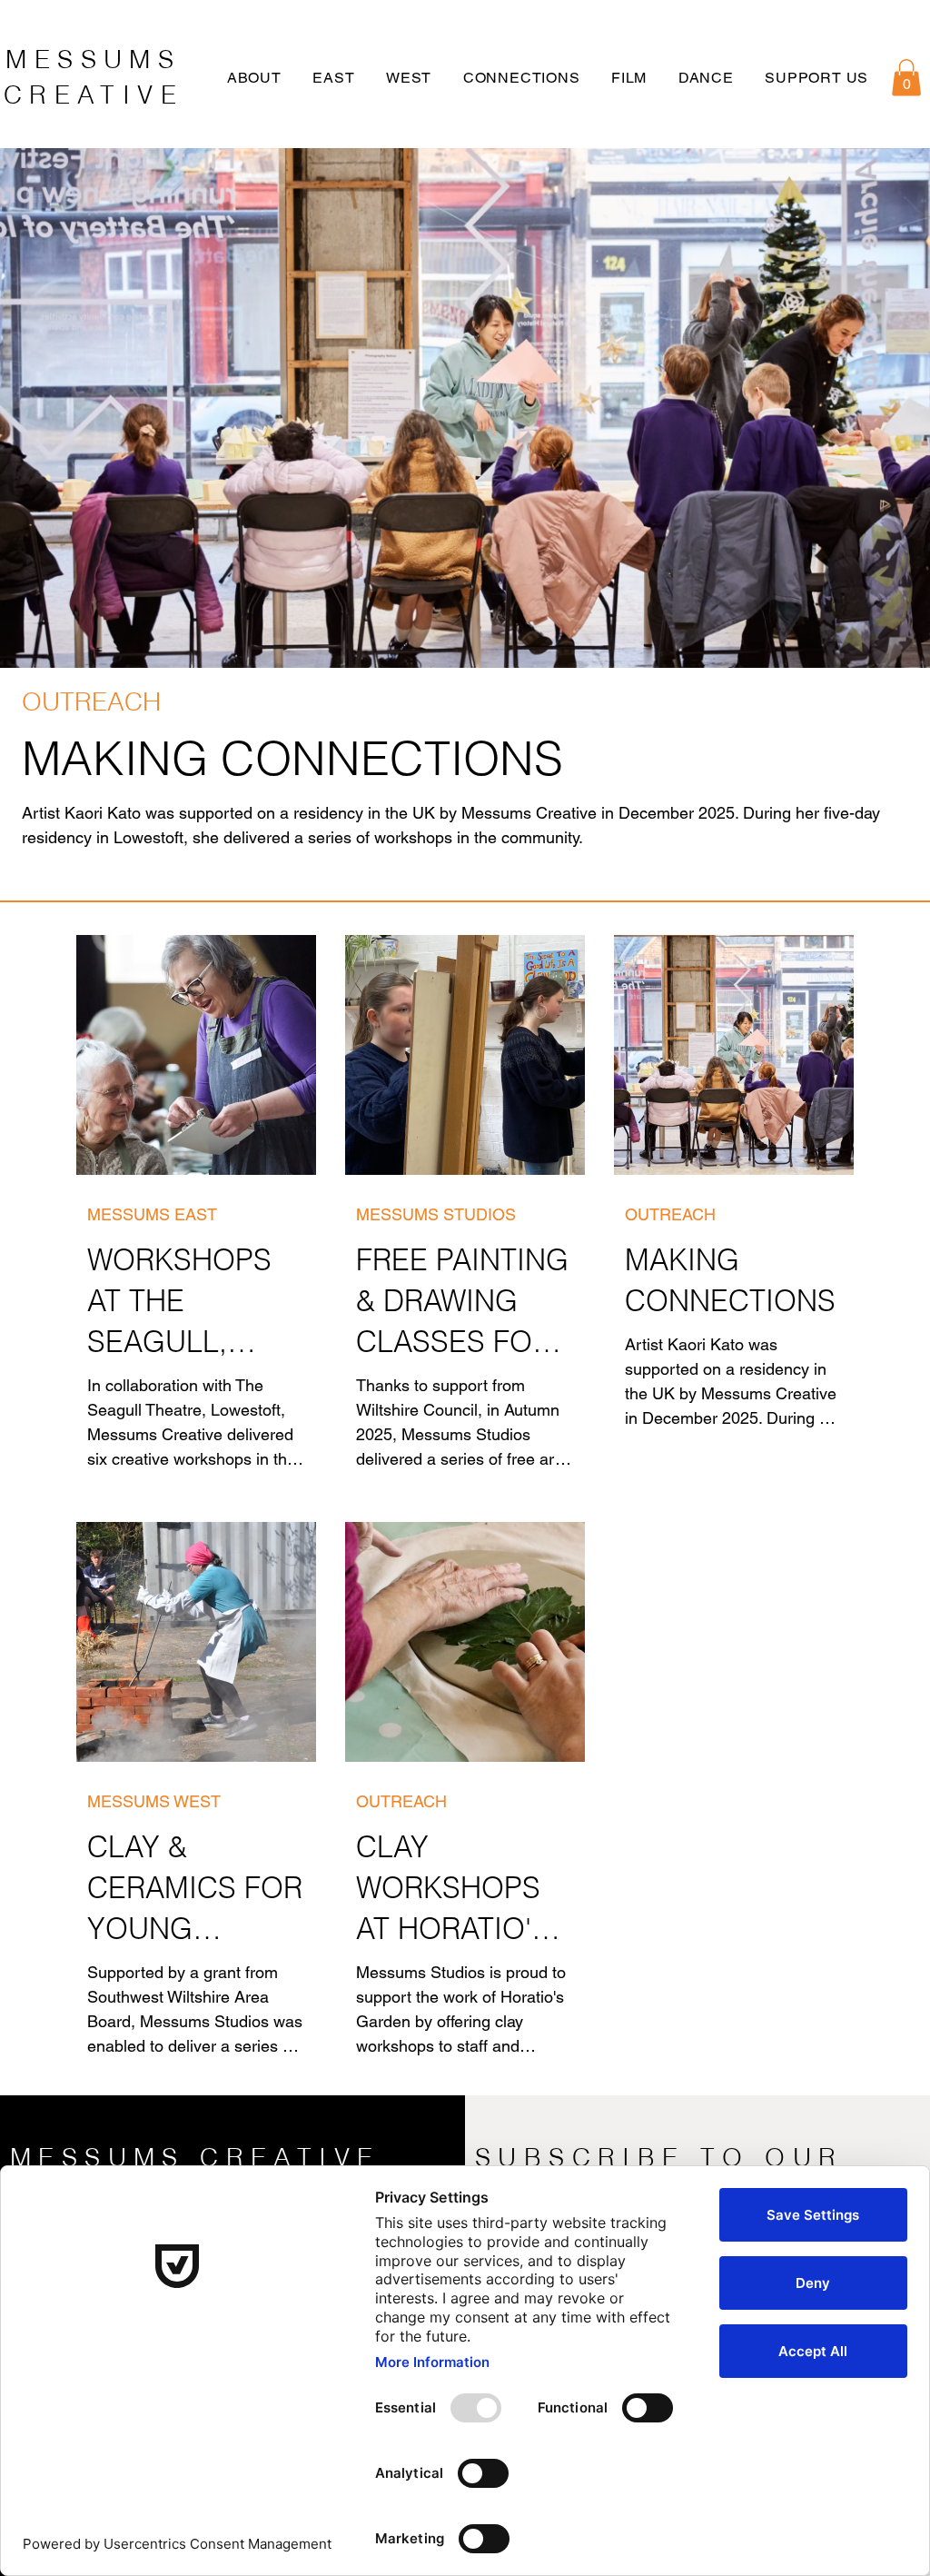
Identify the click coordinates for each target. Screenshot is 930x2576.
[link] (906, 78)
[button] (257, 78)
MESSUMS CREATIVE (195, 2157)
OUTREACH (91, 701)
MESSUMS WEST (154, 1801)
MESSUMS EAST (152, 1214)
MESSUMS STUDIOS (436, 1214)
